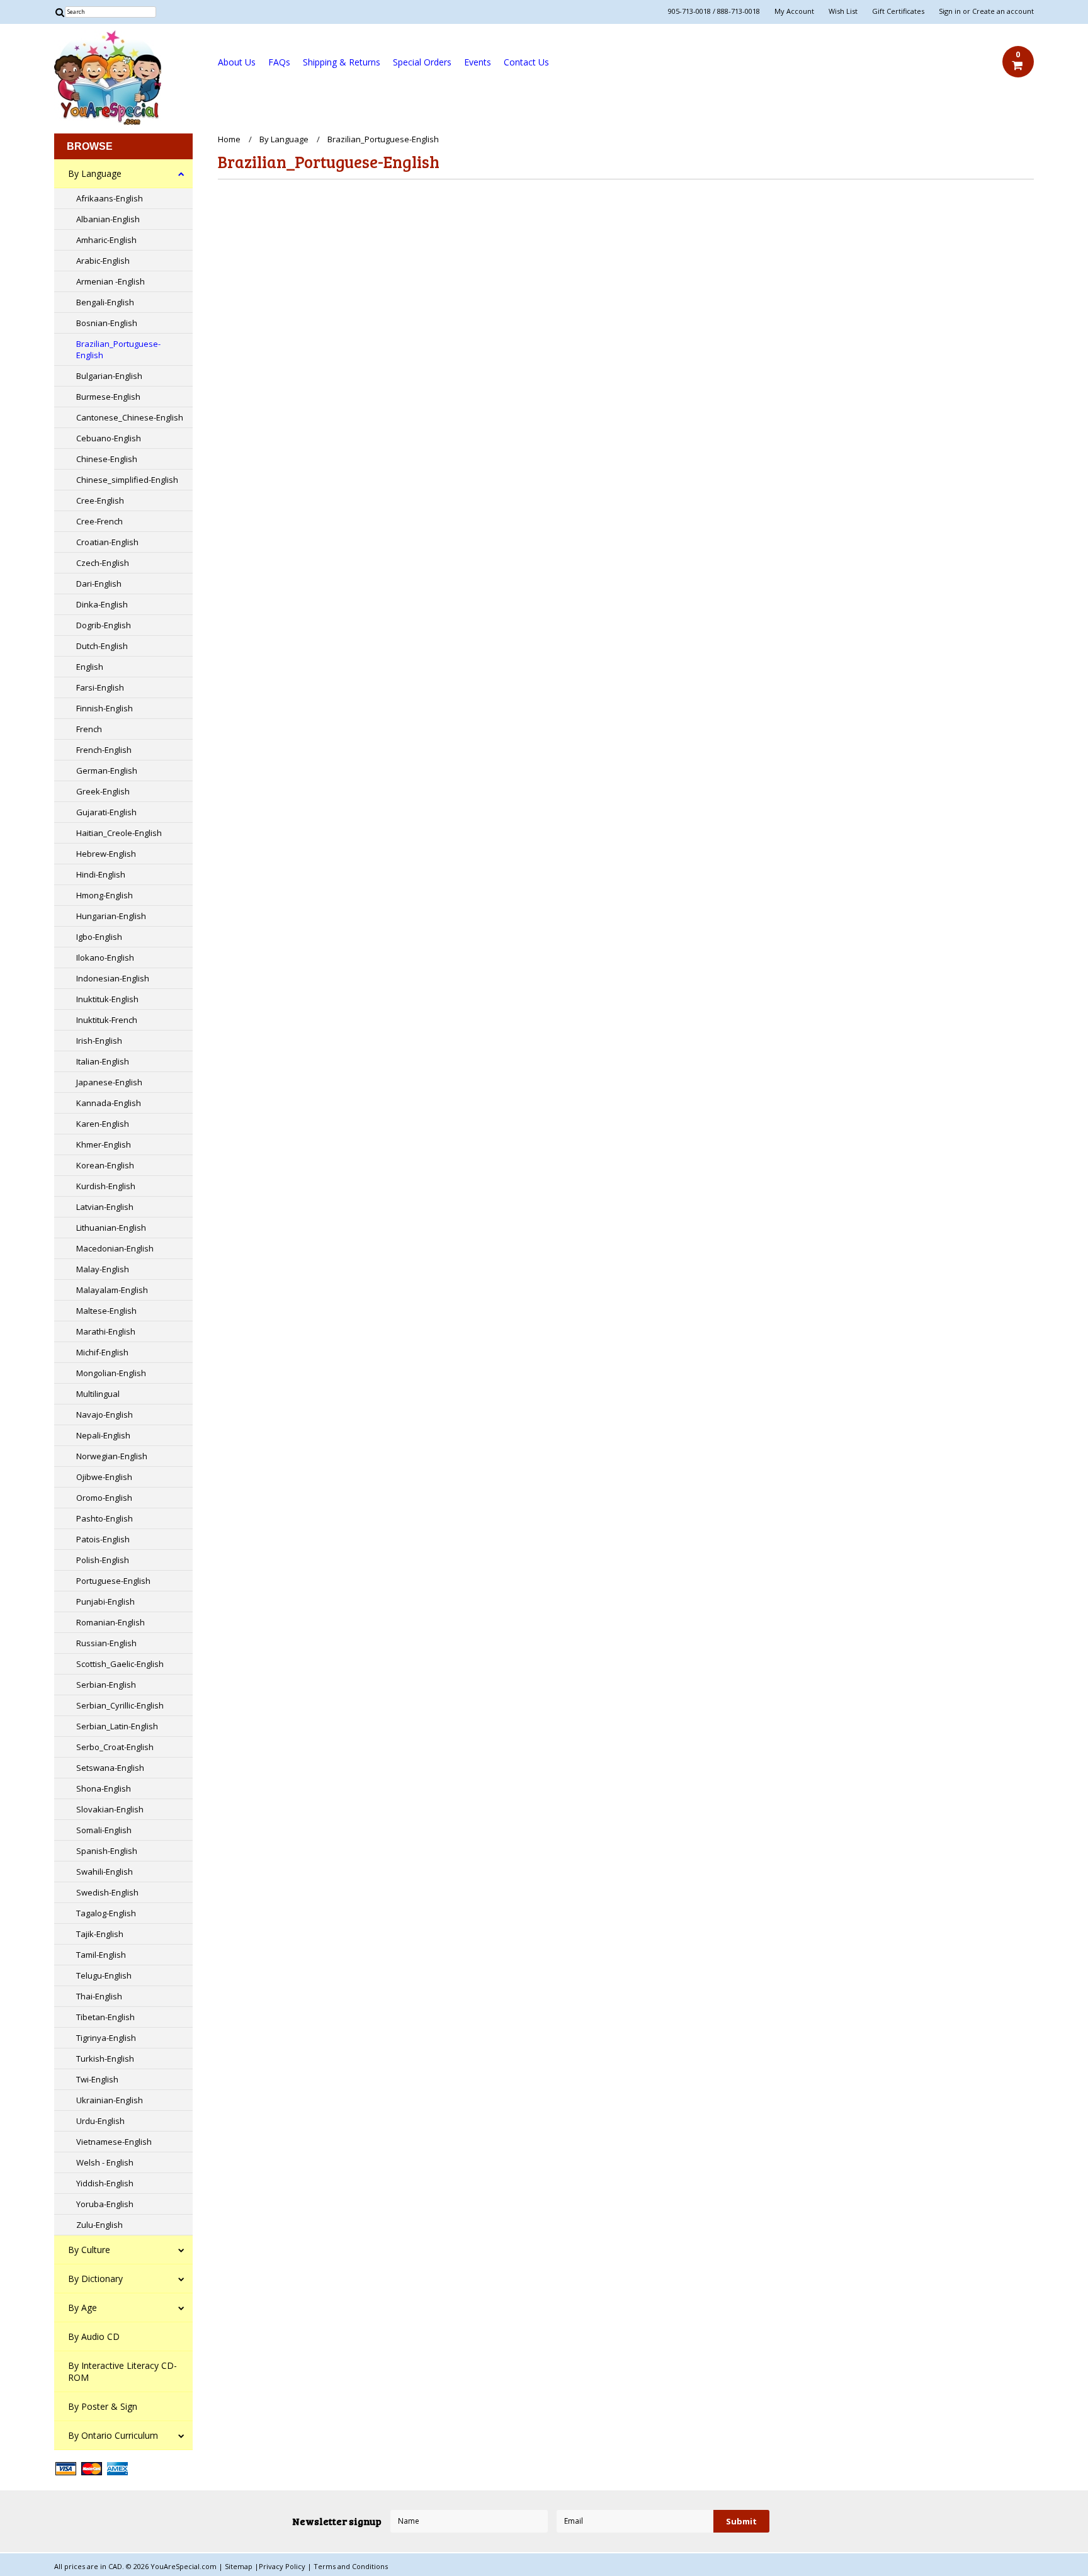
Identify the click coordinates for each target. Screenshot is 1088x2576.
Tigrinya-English (106, 2038)
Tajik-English (100, 1934)
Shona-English (104, 1788)
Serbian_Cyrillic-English (120, 1705)
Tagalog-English (106, 1913)
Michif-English (102, 1352)
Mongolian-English (111, 1373)
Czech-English (103, 563)
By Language (95, 173)
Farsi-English (100, 687)
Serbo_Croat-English (115, 1747)
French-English (104, 750)
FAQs (279, 62)
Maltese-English (106, 1311)
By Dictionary (95, 2279)
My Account (794, 11)
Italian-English (103, 1061)
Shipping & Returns (342, 62)
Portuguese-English (113, 1581)
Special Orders (422, 62)
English (90, 667)
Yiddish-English (105, 2183)
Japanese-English (109, 1082)
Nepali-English (103, 1435)
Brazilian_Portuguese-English (118, 349)
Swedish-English (107, 1892)
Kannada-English (109, 1103)
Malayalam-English (112, 1290)
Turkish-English (105, 2059)
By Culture (89, 2250)
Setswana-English (110, 1768)
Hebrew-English (106, 854)
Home (229, 139)
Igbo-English (99, 937)
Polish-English (103, 1560)
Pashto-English (105, 1518)
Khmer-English (104, 1144)
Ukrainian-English (110, 2100)
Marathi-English (106, 1331)
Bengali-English (105, 302)
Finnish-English (105, 708)
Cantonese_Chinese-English (130, 417)
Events (478, 62)
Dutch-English (102, 646)
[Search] (59, 12)
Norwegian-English (112, 1456)
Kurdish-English (106, 1186)
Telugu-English (104, 1975)
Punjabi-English (105, 1602)
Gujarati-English (106, 812)
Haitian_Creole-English (119, 833)
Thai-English (99, 1996)
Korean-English (105, 1165)
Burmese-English (108, 397)
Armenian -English (110, 281)
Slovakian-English (110, 1809)
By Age (82, 2308)
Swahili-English (105, 1872)
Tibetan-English (105, 2017)
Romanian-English (110, 1622)
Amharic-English (106, 240)
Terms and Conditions (351, 2566)
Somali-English (104, 1830)
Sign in (950, 11)
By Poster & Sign (103, 2406)
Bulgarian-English (109, 376)
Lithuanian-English (111, 1228)
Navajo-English (105, 1415)
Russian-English (106, 1643)
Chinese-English (107, 459)
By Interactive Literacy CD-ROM (122, 2371)
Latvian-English (105, 1207)
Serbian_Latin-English (117, 1726)
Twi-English (97, 2079)
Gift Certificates (898, 11)
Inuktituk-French (107, 1020)
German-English (107, 771)
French (89, 729)
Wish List (843, 11)
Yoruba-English (105, 2204)
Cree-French (99, 521)
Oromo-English (104, 1498)
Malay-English (103, 1269)
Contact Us (526, 62)
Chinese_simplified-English (127, 480)
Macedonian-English (115, 1248)
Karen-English (103, 1124)
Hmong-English (105, 895)
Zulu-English (99, 2225)
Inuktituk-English (107, 999)
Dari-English (99, 584)
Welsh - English (105, 2162)
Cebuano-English (109, 438)
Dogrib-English (104, 625)
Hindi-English (101, 874)
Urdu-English (100, 2121)
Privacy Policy (283, 2566)
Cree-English (100, 500)
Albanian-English (108, 219)
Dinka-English (102, 604)
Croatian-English (107, 542)
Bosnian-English (107, 323)
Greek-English (103, 791)
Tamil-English (101, 1955)
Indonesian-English (113, 978)
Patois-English (103, 1539)
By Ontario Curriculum (113, 2435)
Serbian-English (106, 1685)
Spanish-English (107, 1851)
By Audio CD (94, 2336)
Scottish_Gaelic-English (120, 1664)
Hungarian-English (111, 916)
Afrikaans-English (110, 198)
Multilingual (98, 1394)
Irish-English (99, 1041)
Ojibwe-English (104, 1477)
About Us (237, 62)
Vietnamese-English (114, 2142)
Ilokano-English (105, 958)
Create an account (1003, 11)
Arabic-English (103, 261)
